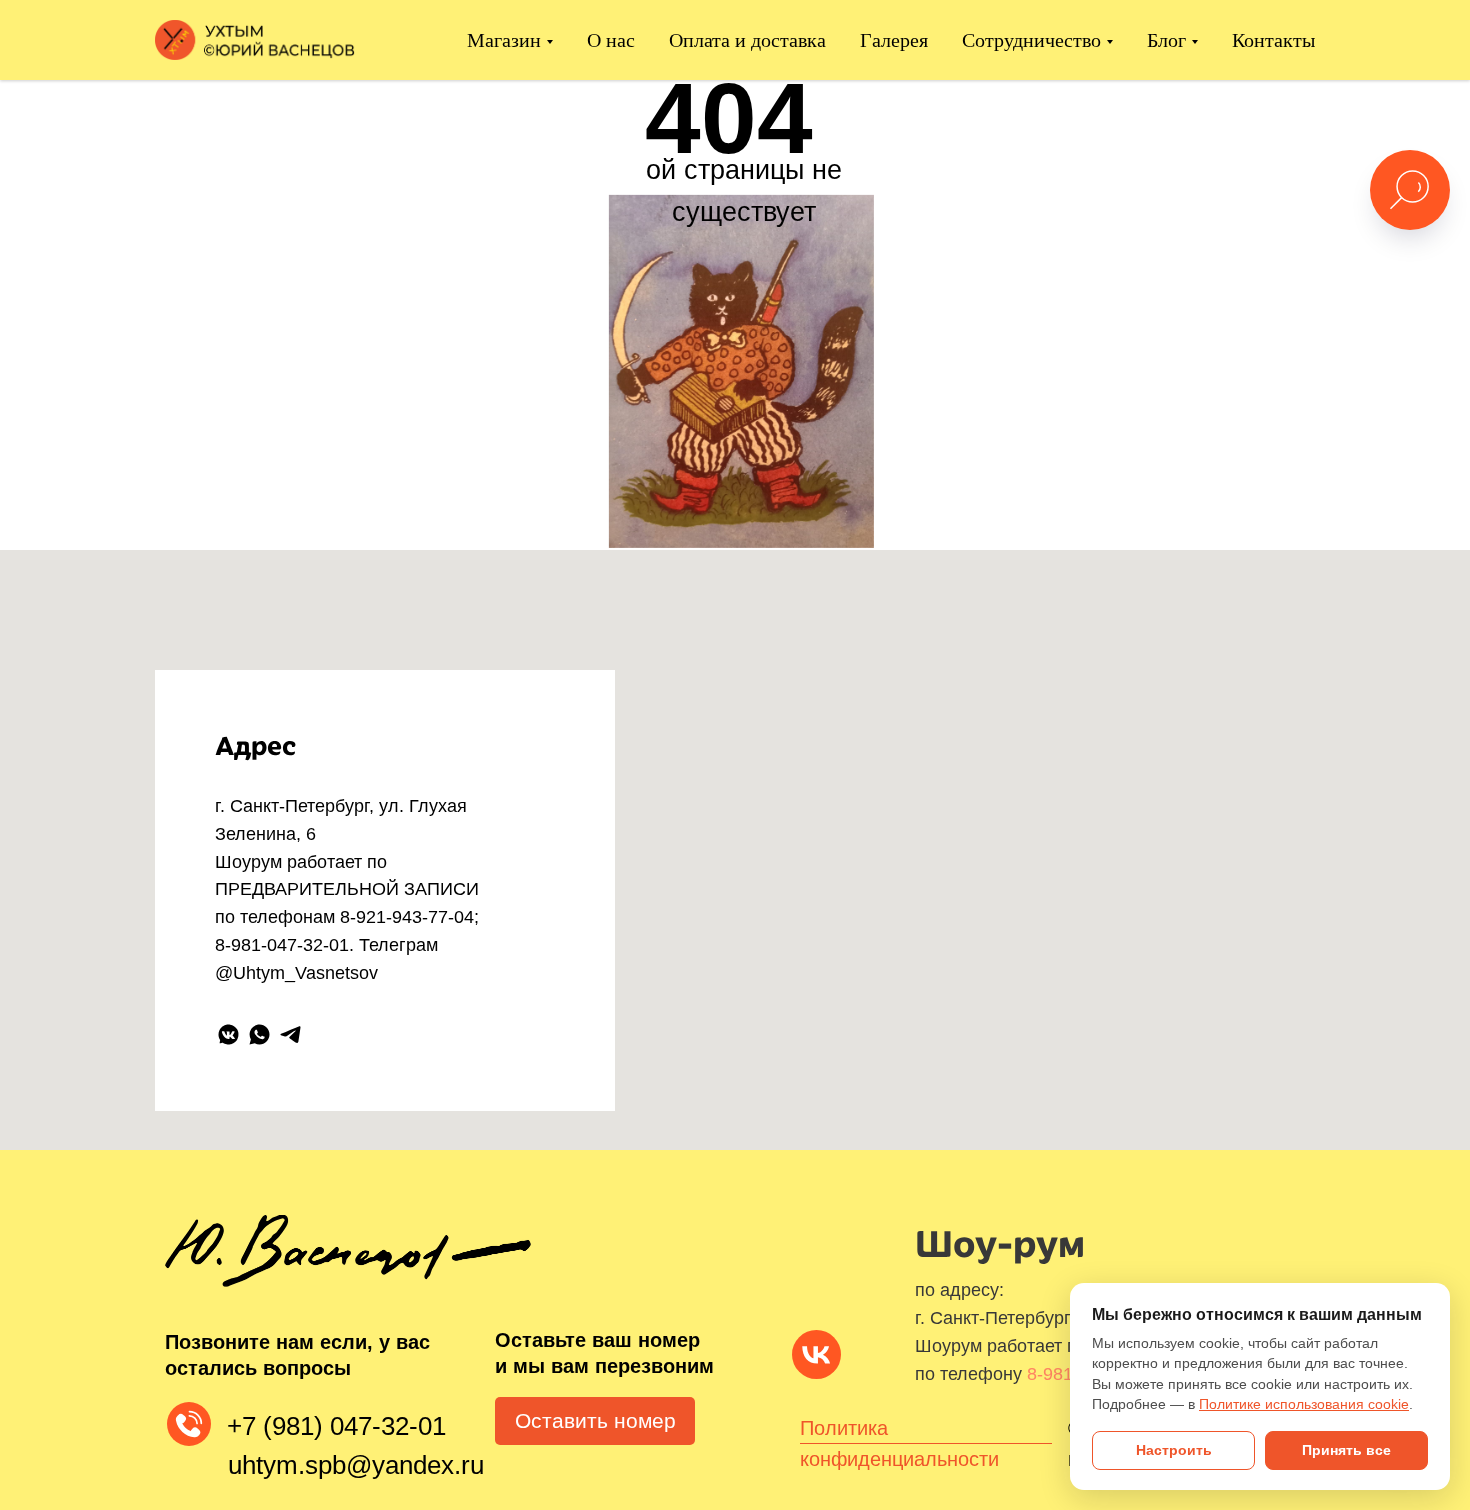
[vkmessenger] (228, 1034)
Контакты (1273, 40)
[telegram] (290, 1034)
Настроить (1174, 1450)
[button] (595, 1421)
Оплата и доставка (747, 40)
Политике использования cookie (1304, 1404)
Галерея (894, 40)
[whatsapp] (259, 1034)
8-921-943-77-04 (407, 917)
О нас (611, 40)
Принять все (1346, 1450)
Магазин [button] (504, 40)
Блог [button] (1166, 40)
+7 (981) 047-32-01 (336, 1426)
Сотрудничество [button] (1031, 40)
